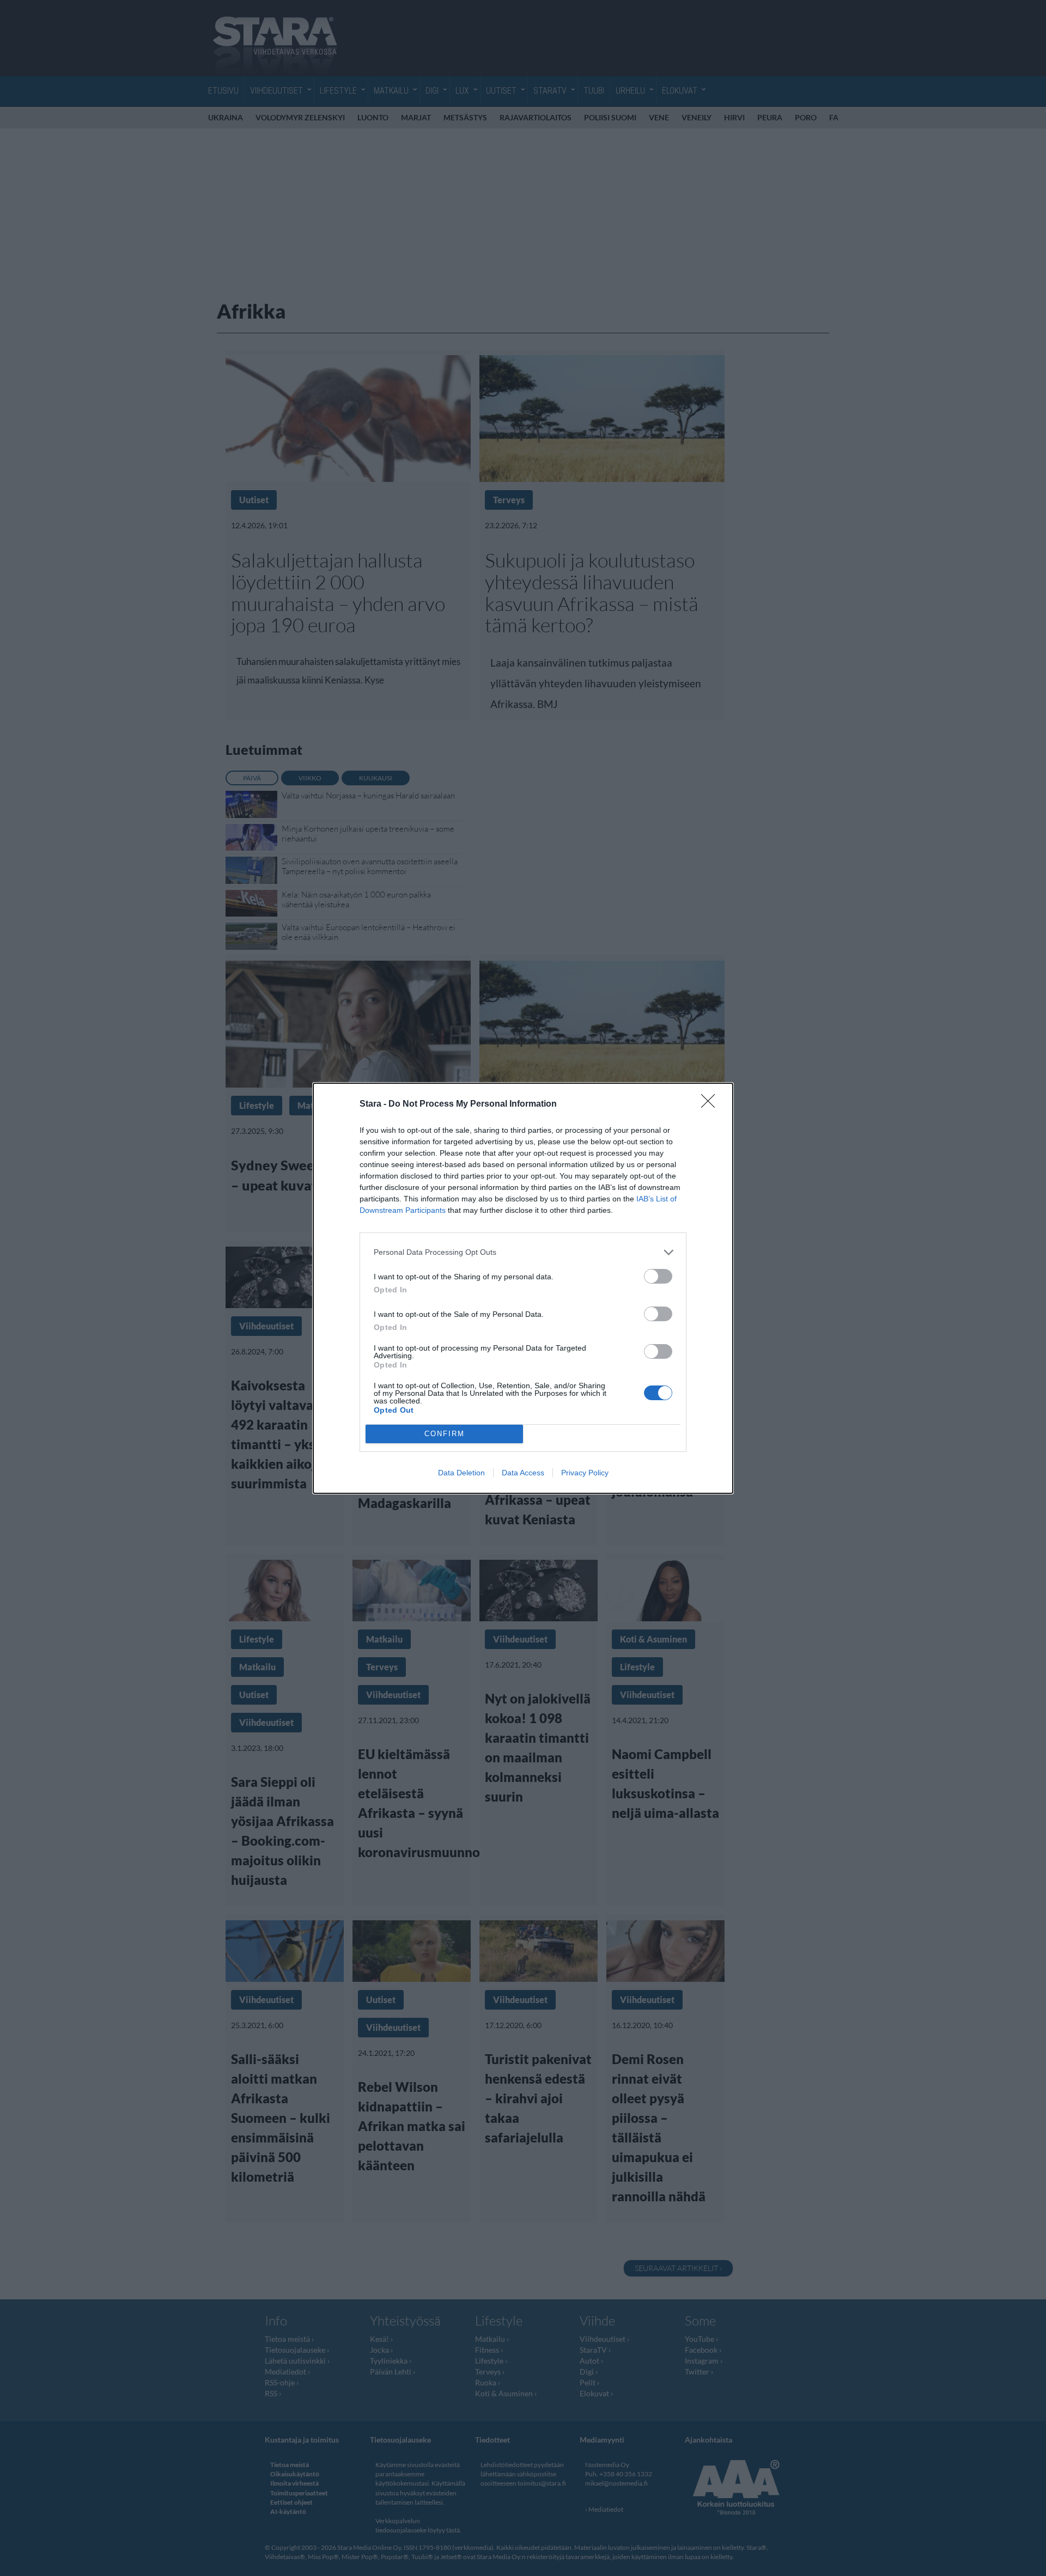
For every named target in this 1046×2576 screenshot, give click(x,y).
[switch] (658, 1276)
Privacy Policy (585, 1473)
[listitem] (523, 1252)
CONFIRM (445, 1434)
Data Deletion (461, 1473)
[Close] (711, 1104)
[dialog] (523, 1288)
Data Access (523, 1473)
